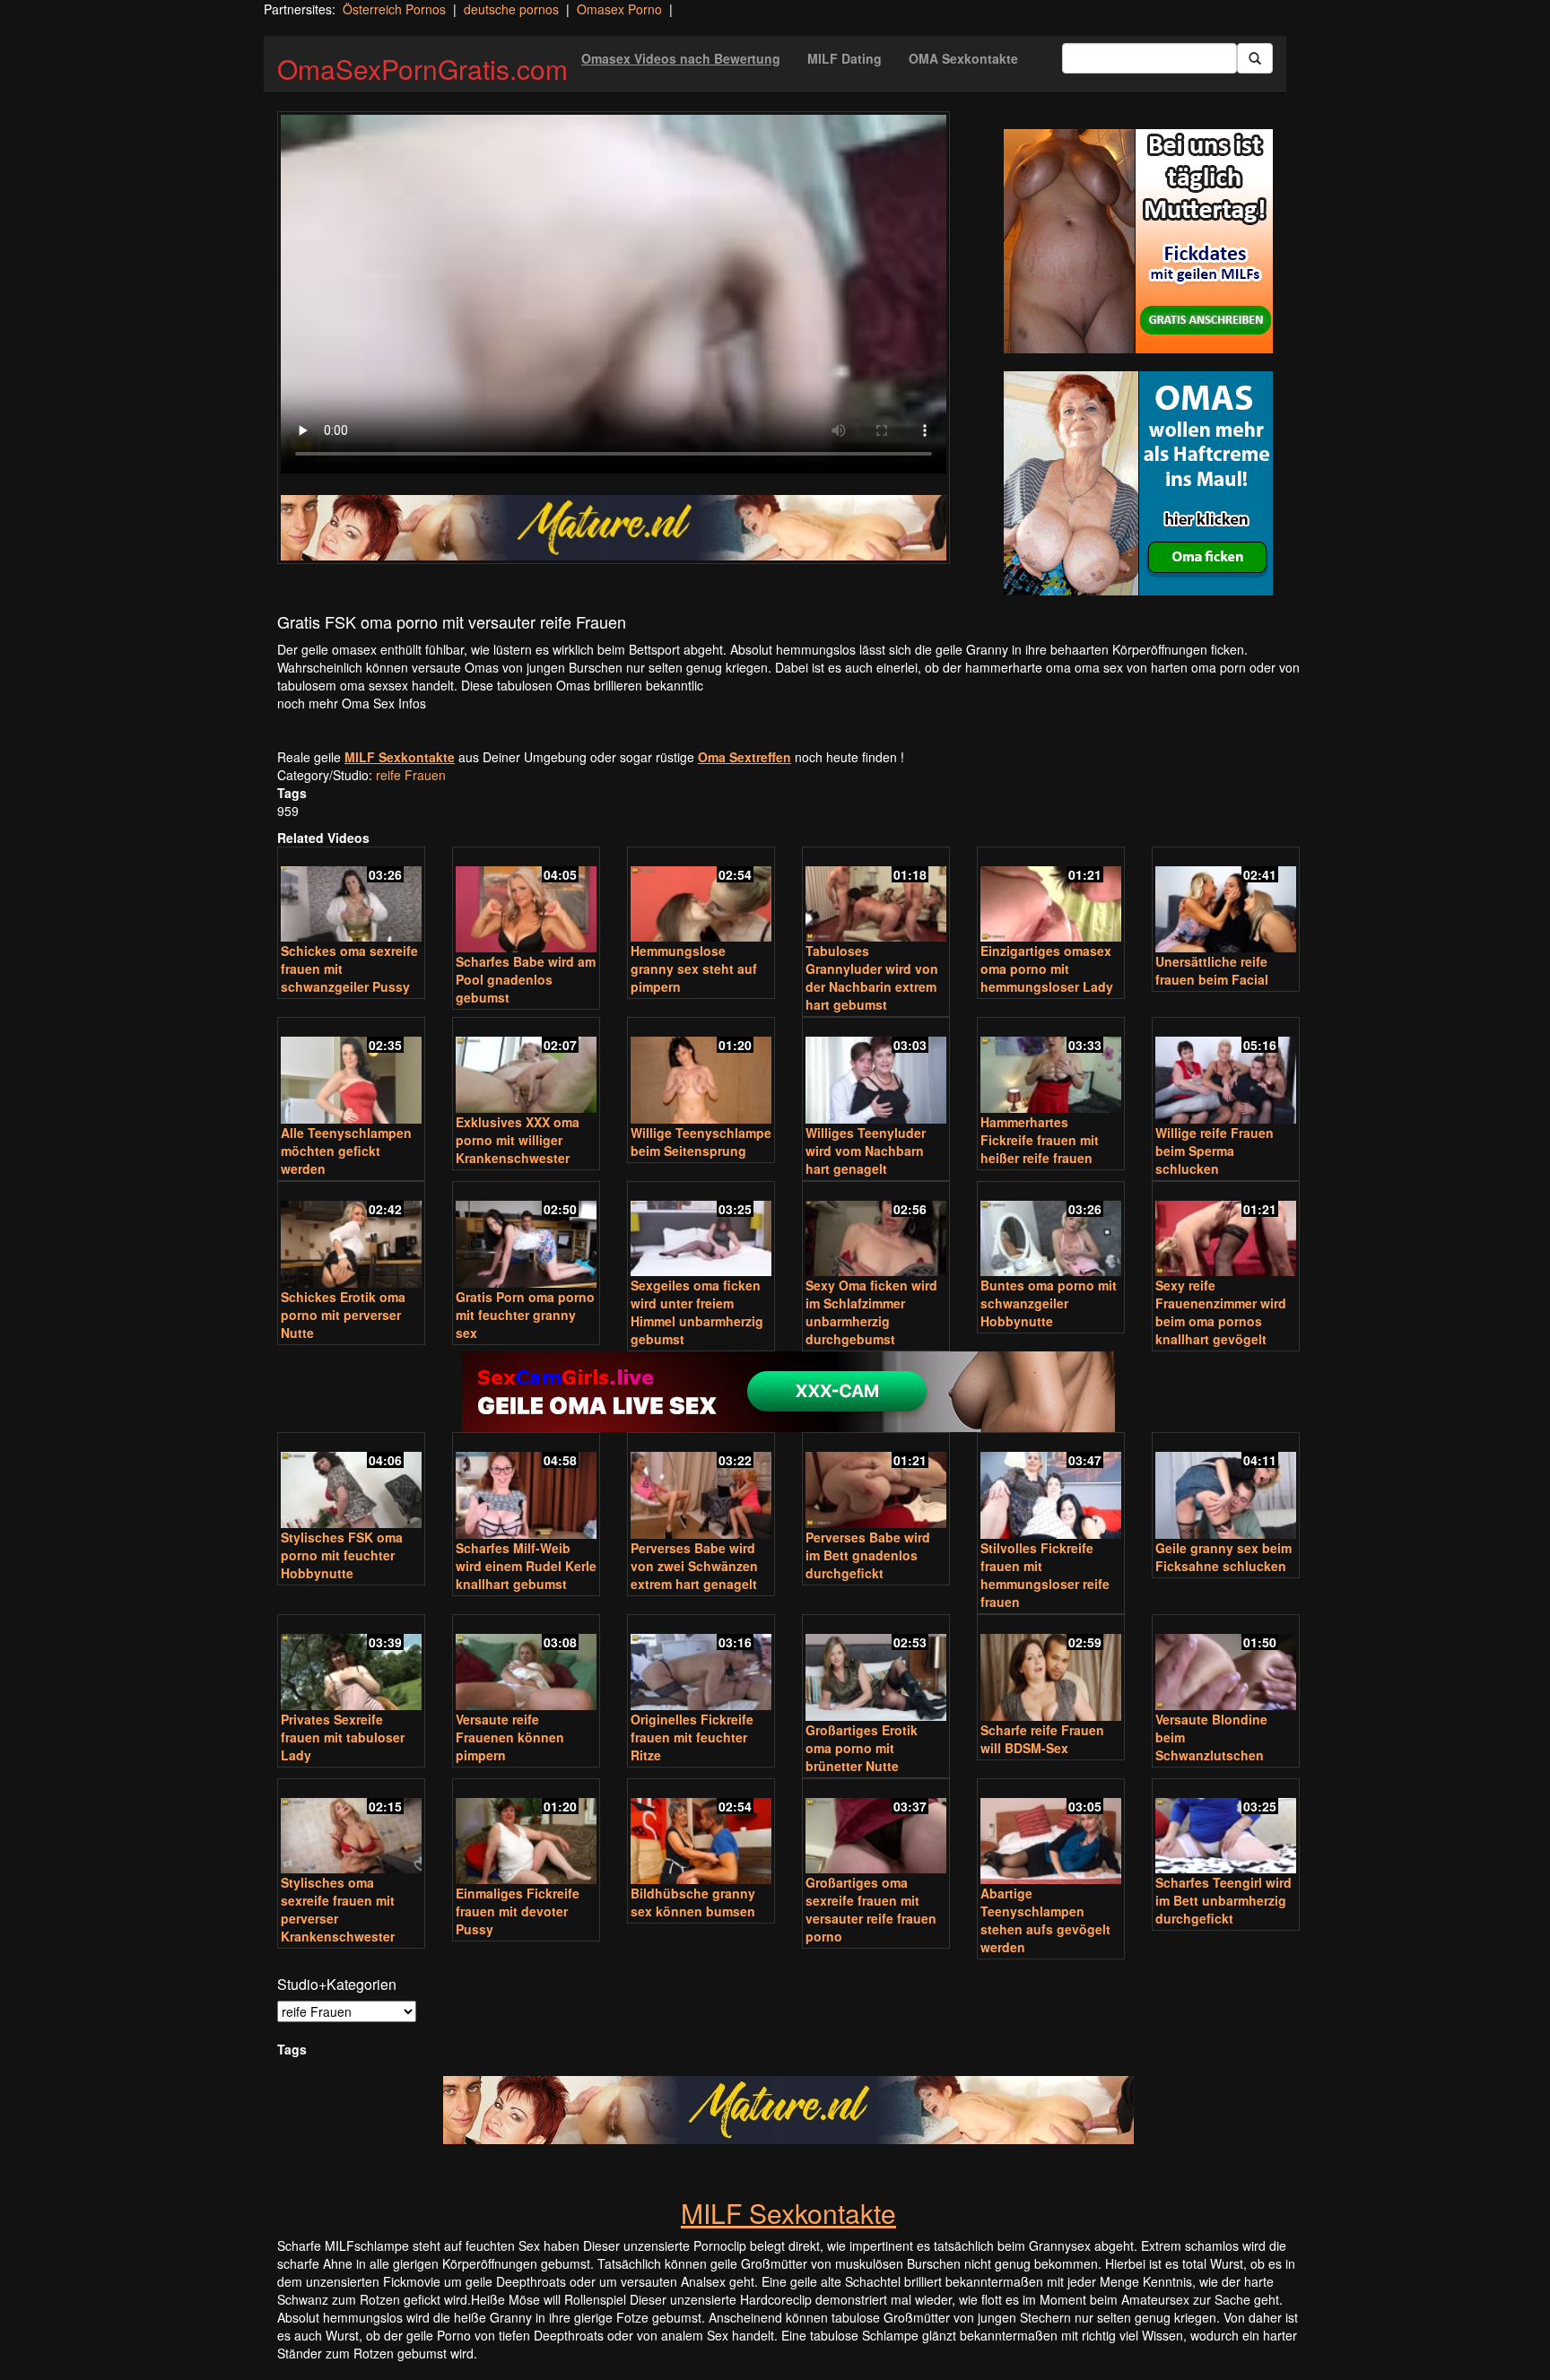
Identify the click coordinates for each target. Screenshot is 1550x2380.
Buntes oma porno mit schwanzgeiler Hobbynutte (1049, 1303)
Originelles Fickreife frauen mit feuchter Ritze (692, 1737)
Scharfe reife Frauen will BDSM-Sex (1042, 1739)
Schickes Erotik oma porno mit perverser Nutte (343, 1315)
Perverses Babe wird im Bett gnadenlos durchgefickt (868, 1555)
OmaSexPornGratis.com (422, 69)
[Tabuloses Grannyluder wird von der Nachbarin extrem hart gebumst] (876, 896)
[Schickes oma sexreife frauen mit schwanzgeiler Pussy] (351, 896)
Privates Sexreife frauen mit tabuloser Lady (343, 1737)
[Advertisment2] (1138, 483)
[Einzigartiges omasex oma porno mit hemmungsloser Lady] (1051, 896)
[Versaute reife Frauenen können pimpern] (526, 1664)
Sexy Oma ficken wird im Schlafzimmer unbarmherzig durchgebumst (871, 1312)
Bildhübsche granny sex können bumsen (693, 1902)
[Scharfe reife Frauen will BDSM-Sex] (1051, 1669)
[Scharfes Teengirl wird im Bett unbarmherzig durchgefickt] (1226, 1828)
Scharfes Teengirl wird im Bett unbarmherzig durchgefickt (1223, 1900)
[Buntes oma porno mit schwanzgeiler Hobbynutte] (1051, 1231)
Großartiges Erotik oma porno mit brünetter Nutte (862, 1748)
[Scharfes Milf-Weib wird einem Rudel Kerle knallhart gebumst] (526, 1487)
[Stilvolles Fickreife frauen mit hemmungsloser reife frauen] (1051, 1487)
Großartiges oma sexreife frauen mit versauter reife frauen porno (871, 1909)
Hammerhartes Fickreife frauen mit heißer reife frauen (1040, 1140)
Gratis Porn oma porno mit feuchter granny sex (525, 1315)
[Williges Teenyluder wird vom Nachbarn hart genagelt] (876, 1072)
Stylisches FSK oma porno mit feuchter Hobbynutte (342, 1555)
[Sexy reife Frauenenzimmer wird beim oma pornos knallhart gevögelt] (1226, 1231)
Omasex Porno (619, 9)
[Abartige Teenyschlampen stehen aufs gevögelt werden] (1051, 1833)
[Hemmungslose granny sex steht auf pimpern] (701, 896)
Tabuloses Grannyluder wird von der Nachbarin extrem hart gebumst (872, 977)
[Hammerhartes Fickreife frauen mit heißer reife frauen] (1051, 1067)
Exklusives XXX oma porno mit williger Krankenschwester (518, 1140)
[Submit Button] (1255, 58)
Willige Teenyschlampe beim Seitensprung (701, 1142)
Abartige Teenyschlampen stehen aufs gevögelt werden (1045, 1920)
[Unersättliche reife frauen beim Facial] (1226, 902)
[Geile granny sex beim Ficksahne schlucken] (1226, 1487)
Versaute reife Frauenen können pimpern (510, 1737)
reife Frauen (411, 775)
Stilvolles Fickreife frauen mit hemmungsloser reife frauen (1045, 1575)
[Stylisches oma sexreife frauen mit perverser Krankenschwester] (351, 1828)
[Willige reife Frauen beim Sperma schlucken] (1226, 1072)
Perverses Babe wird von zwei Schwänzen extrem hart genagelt (694, 1566)
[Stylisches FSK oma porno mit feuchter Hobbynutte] (351, 1482)
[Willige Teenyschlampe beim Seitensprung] (701, 1072)
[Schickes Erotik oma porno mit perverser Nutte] (351, 1236)
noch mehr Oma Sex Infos (352, 703)
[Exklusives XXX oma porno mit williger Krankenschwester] (526, 1067)
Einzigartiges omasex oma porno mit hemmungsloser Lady (1047, 969)
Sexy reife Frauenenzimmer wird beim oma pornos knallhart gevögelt (1221, 1312)
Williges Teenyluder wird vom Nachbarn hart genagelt (866, 1151)
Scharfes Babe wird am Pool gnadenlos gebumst (526, 979)
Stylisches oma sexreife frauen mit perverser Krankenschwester (338, 1909)
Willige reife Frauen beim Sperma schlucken (1215, 1151)
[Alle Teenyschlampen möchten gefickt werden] (351, 1072)
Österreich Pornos (394, 9)
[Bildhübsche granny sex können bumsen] (701, 1833)
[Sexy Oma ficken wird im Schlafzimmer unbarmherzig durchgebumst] (876, 1231)
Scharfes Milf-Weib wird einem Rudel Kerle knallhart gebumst (526, 1566)
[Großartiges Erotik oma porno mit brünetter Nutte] (876, 1669)
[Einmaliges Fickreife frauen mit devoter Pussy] (526, 1833)
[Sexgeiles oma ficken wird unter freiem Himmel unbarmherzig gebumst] (701, 1231)
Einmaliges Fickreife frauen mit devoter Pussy (518, 1911)
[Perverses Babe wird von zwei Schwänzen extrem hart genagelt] (701, 1487)
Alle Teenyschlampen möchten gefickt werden (346, 1151)
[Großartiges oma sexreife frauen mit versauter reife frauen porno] (876, 1828)
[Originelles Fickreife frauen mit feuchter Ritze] (701, 1664)
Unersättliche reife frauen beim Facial (1212, 970)
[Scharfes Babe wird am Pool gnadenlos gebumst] (526, 902)
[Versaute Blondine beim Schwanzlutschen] (1226, 1664)
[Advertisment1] (1138, 241)
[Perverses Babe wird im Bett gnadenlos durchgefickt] (876, 1482)
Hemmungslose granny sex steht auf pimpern (694, 969)
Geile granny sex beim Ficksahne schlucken (1223, 1557)
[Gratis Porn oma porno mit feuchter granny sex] (526, 1236)
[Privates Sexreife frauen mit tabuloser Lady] (351, 1664)
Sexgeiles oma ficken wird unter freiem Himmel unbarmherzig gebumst (697, 1312)
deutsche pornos (511, 9)
